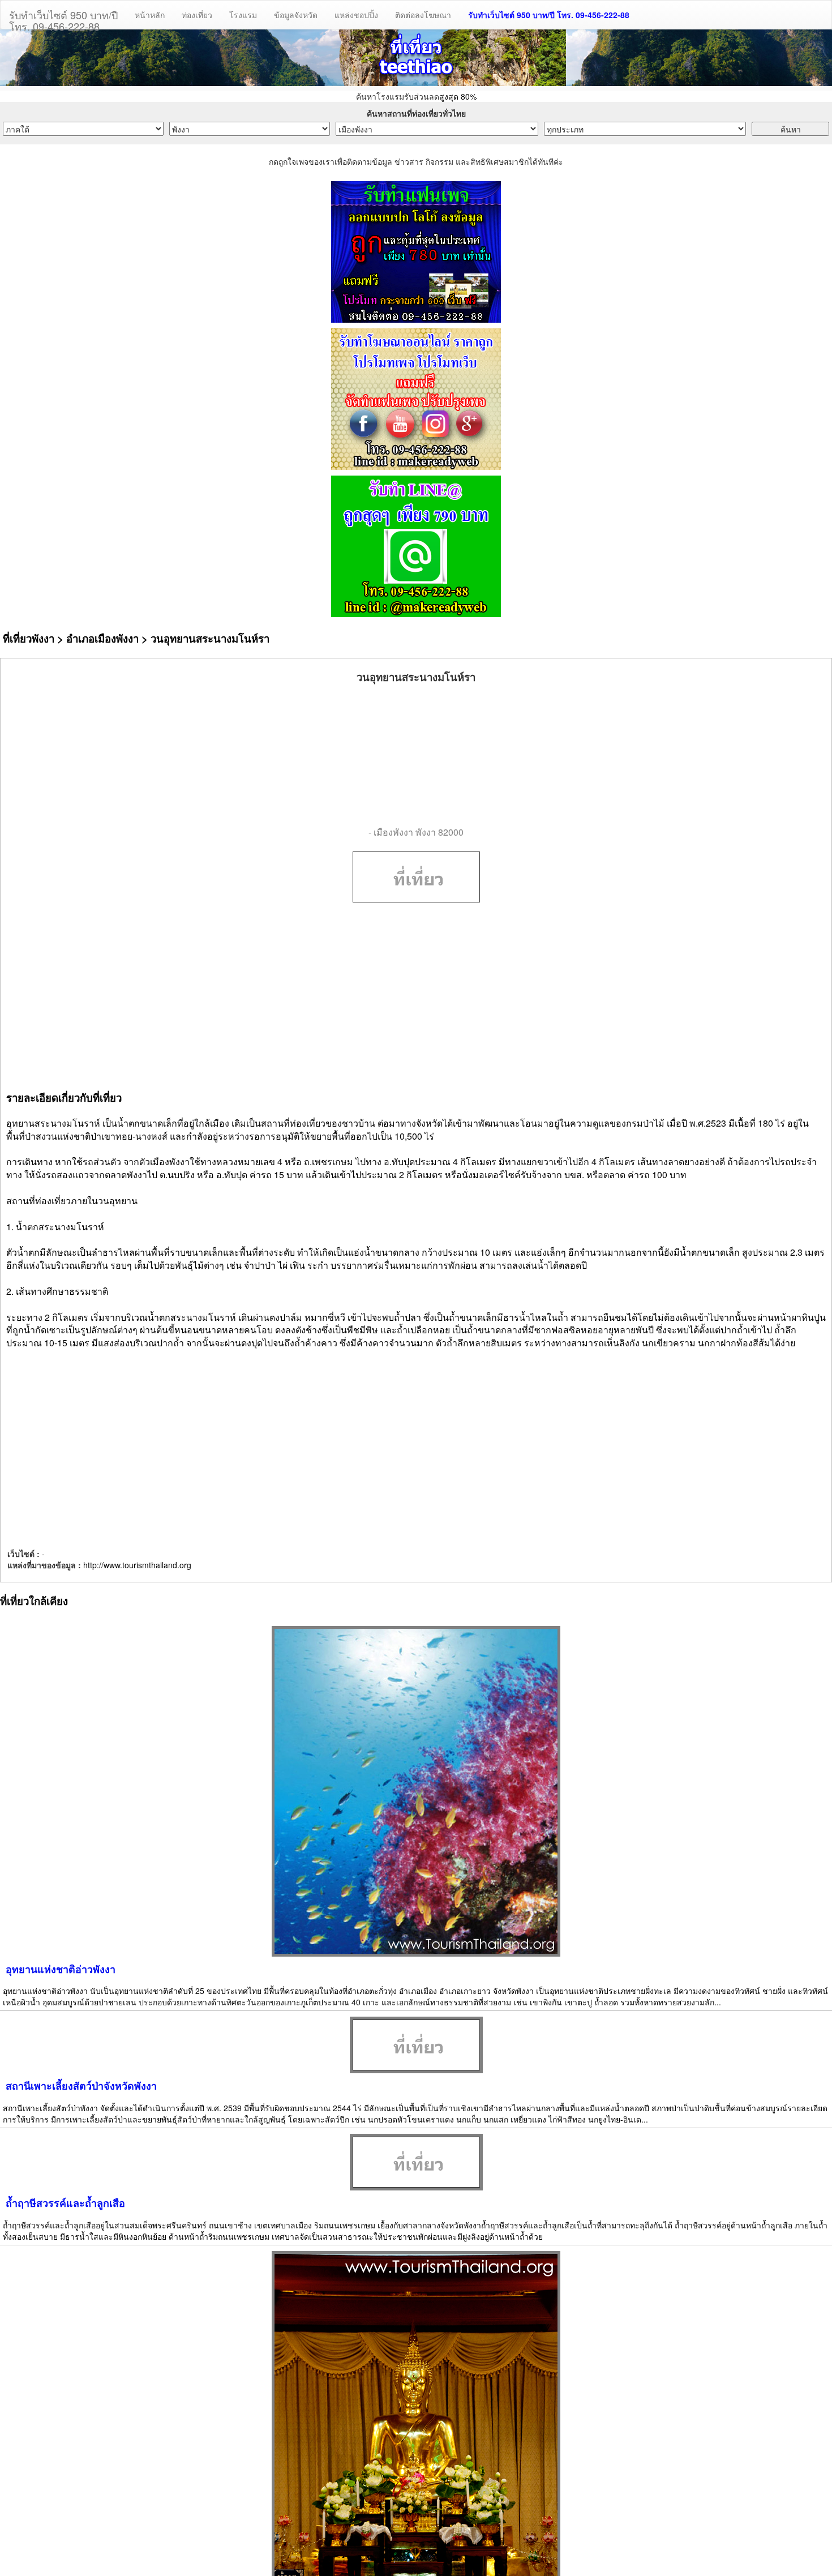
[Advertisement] (416, 755)
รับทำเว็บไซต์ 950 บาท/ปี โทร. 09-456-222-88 (549, 15)
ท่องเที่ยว (197, 15)
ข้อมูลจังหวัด (296, 15)
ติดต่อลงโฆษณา (423, 15)
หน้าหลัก (150, 15)
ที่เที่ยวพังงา (29, 638)
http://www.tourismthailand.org (137, 1565)
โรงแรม (243, 15)
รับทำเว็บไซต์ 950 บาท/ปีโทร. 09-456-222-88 (63, 18)
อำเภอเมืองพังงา (102, 638)
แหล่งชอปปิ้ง (356, 15)
